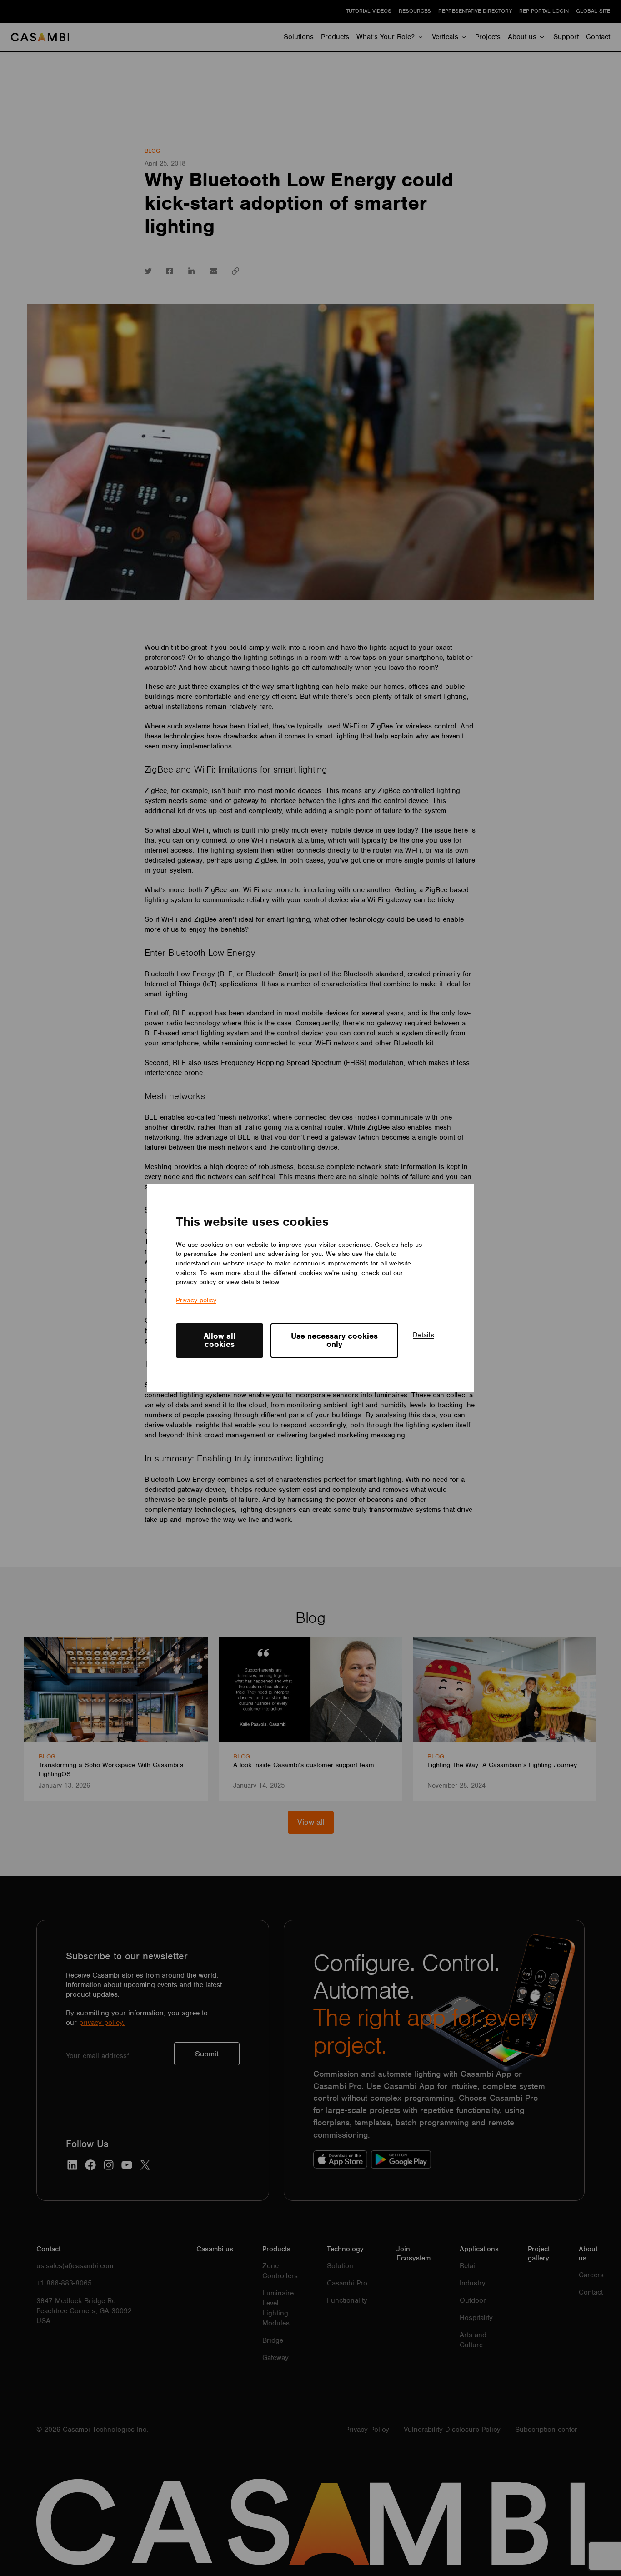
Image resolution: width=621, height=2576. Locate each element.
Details (423, 1335)
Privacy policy (196, 1300)
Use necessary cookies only (334, 1340)
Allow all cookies (220, 1340)
